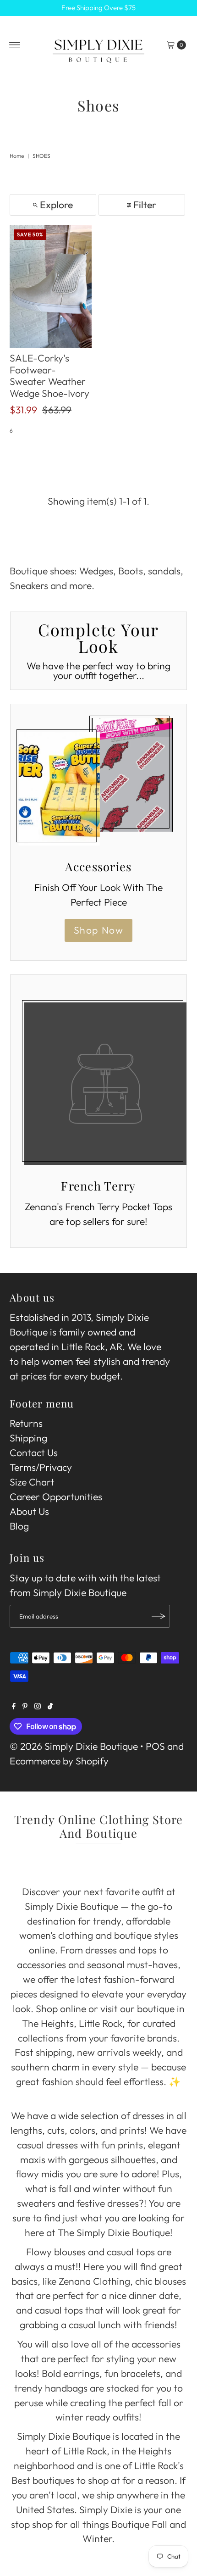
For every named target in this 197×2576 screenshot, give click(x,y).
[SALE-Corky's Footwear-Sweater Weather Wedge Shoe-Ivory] (51, 286)
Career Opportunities (56, 1497)
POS (155, 1746)
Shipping (28, 1438)
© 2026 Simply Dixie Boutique (74, 1746)
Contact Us (34, 1453)
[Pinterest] (25, 1706)
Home (17, 156)
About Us (29, 1511)
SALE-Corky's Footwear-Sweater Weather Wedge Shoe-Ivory (49, 376)
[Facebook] (14, 1706)
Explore (56, 205)
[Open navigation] (15, 45)
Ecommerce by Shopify (59, 1761)
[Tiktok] (50, 1706)
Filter (145, 205)
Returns (26, 1423)
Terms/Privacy (41, 1467)
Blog (19, 1526)
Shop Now (99, 930)
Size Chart (32, 1482)
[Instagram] (38, 1706)
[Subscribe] (159, 1616)
